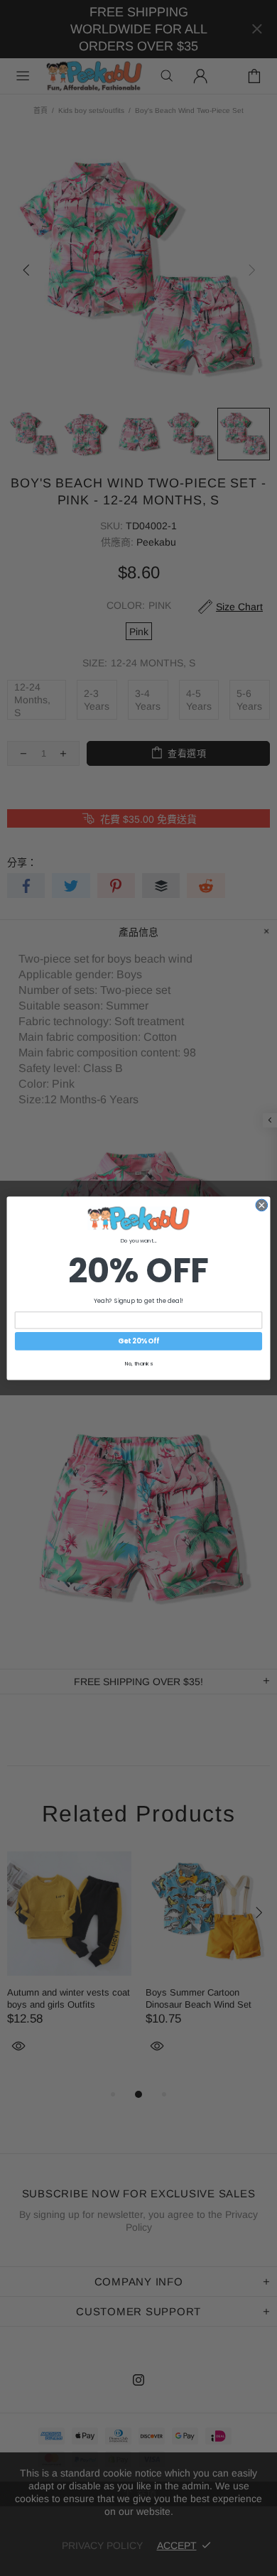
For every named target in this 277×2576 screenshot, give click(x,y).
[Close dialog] (262, 1205)
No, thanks (139, 1363)
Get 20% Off (138, 1341)
